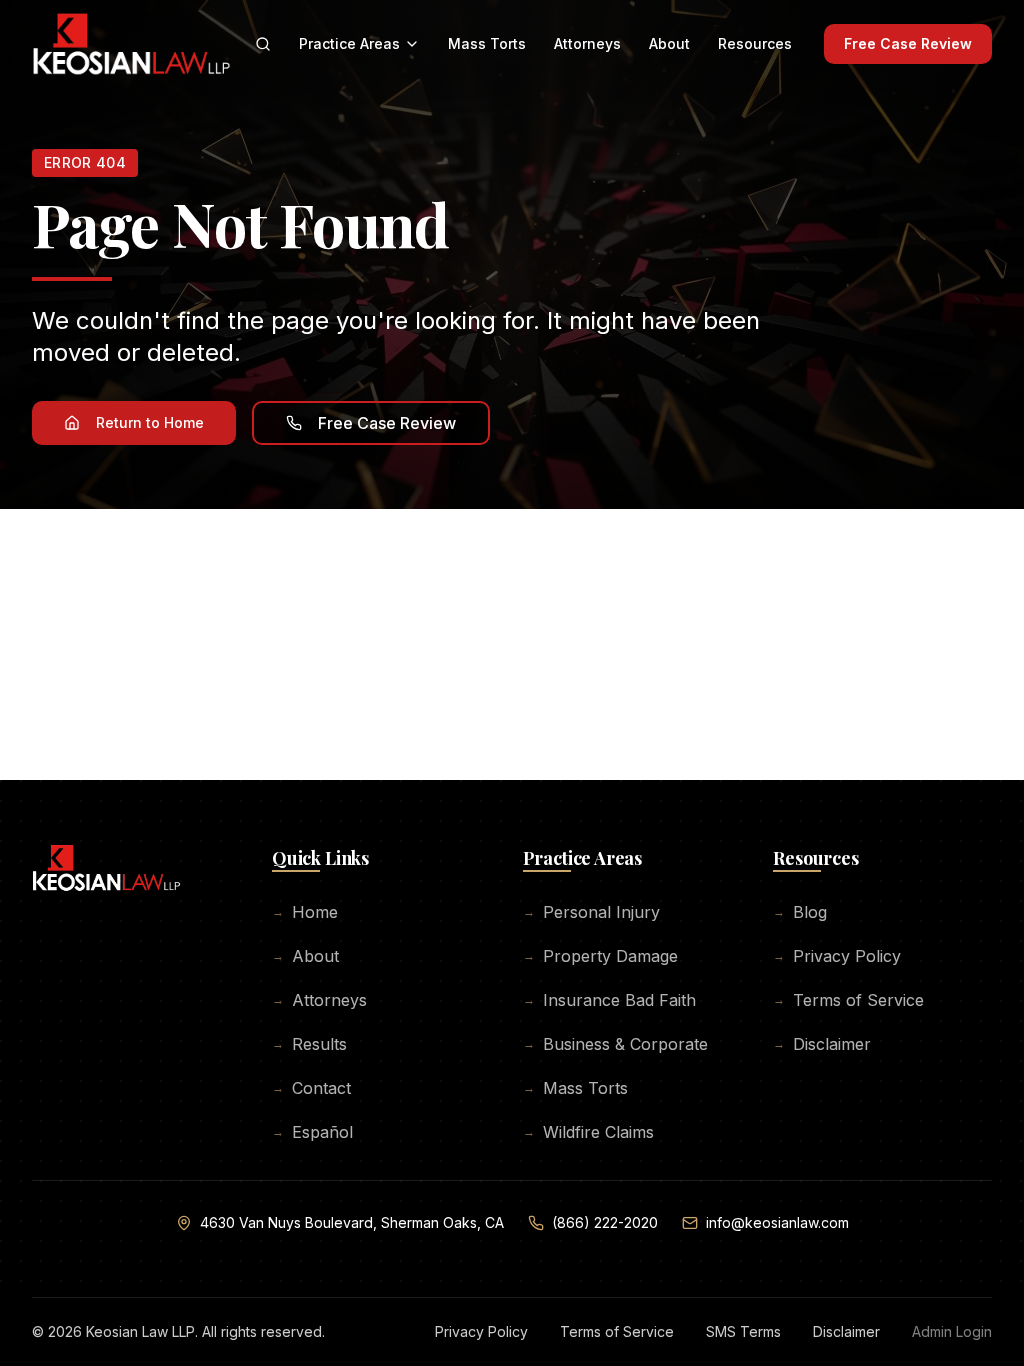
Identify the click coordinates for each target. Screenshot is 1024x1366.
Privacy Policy (837, 956)
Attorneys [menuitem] (587, 43)
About (305, 956)
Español (312, 1132)
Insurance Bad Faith (609, 1000)
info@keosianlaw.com (777, 1222)
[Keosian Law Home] (131, 44)
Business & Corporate (615, 1044)
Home (305, 912)
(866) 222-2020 (605, 1222)
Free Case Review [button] (387, 423)
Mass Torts (575, 1088)
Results (309, 1044)
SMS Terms (743, 1331)
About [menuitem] (669, 43)
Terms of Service (848, 1000)
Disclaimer (822, 1044)
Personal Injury (591, 912)
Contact (311, 1088)
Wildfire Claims (588, 1132)
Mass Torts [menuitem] (487, 43)
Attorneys (319, 1000)
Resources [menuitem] (755, 43)
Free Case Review (908, 43)
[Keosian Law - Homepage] (106, 876)
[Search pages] (263, 44)
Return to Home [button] (150, 422)
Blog (800, 912)
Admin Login (952, 1331)
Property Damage (600, 956)
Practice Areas (349, 43)
